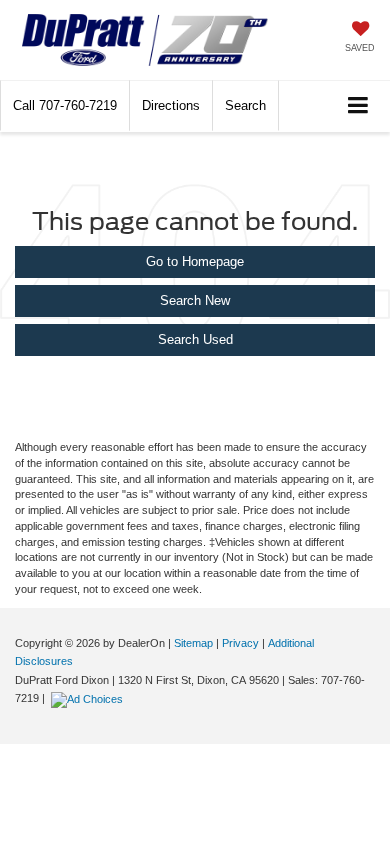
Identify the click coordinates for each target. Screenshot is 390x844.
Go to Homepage (195, 261)
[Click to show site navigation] (358, 106)
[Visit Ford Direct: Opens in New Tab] (89, 698)
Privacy (240, 643)
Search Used (195, 339)
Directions (171, 105)
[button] (65, 105)
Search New (195, 300)
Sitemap (193, 643)
